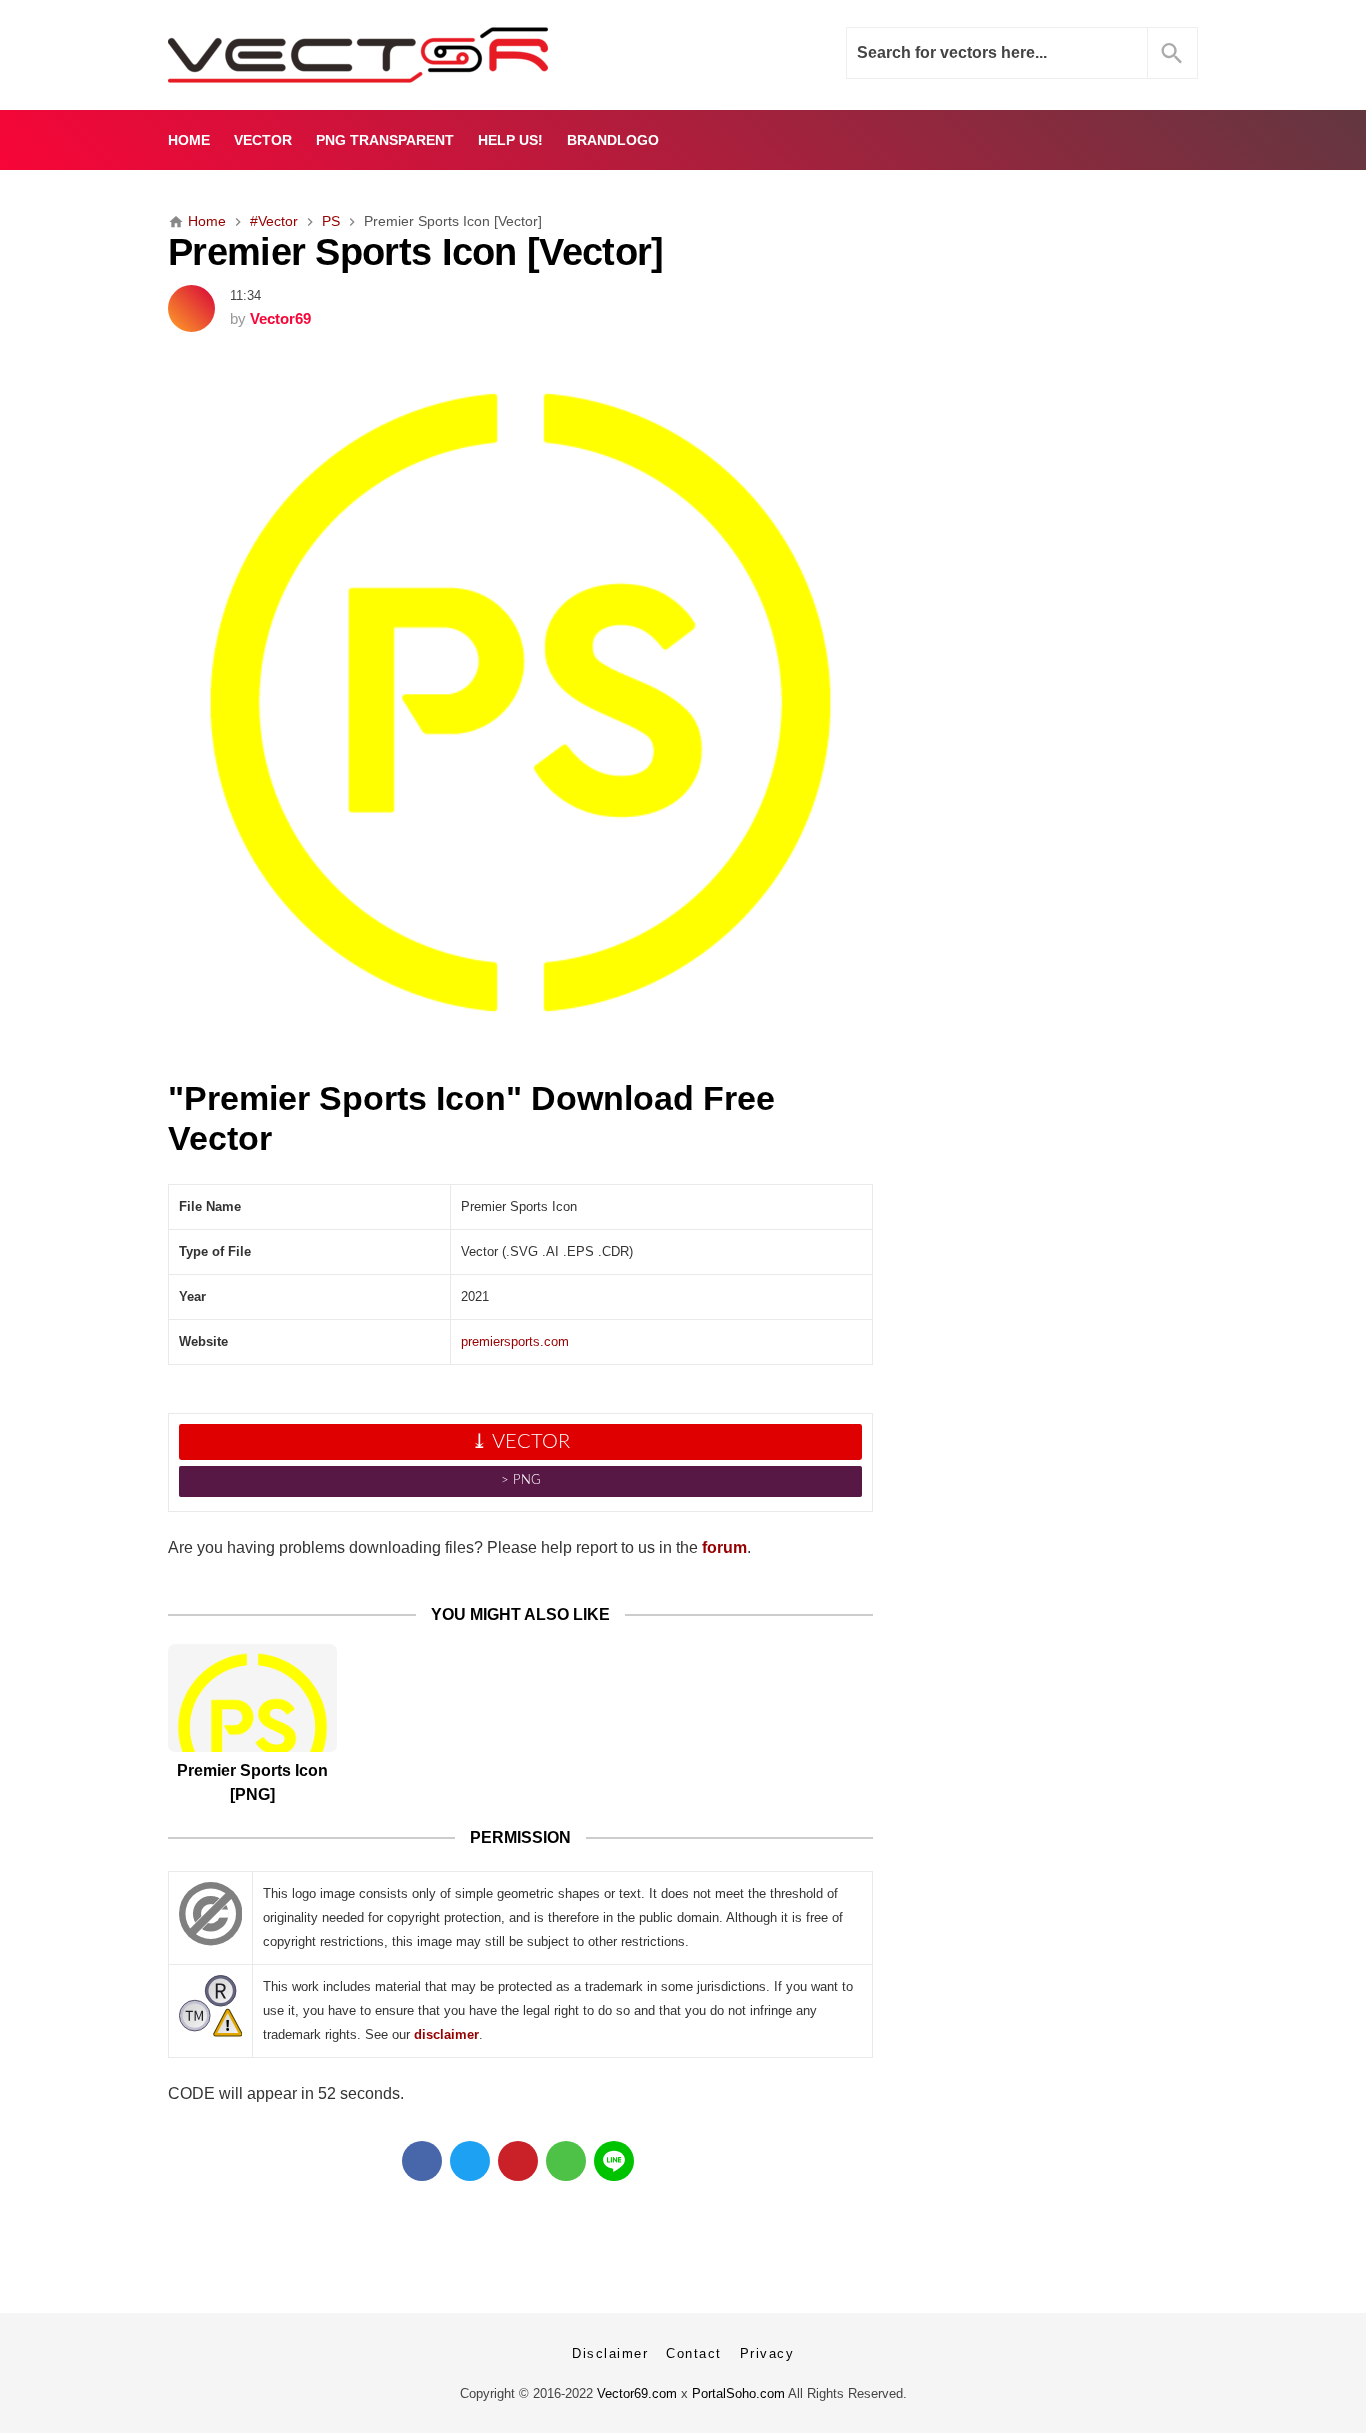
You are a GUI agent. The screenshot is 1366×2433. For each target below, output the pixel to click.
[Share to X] (470, 2161)
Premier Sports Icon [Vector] (415, 251)
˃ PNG (521, 1480)
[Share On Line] (614, 2161)
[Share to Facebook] (422, 2161)
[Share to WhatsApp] (566, 2161)
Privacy (767, 2353)
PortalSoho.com (738, 2393)
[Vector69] (420, 55)
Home (189, 140)
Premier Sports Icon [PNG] (252, 1782)
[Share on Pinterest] (518, 2161)
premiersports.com (515, 1341)
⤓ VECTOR (520, 1442)
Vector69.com (637, 2393)
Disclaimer (610, 2353)
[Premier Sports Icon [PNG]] (252, 1698)
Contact (694, 2353)
